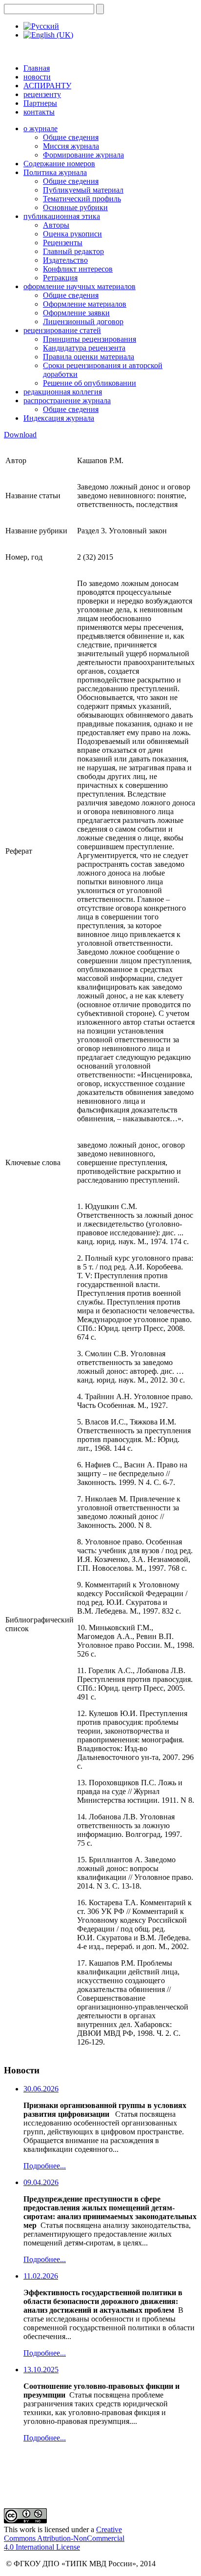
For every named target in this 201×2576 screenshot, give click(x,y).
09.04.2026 (41, 2182)
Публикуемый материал (83, 190)
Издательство (65, 260)
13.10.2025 (41, 2370)
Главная (37, 68)
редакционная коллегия (63, 392)
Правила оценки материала (89, 357)
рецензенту (42, 94)
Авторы (56, 225)
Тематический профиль (82, 199)
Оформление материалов (85, 304)
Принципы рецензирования (90, 339)
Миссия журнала (71, 146)
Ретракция (60, 278)
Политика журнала (55, 172)
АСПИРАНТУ (47, 86)
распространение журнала (67, 400)
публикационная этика (62, 216)
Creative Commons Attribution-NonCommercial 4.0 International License (64, 2538)
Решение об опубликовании (90, 383)
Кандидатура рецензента (84, 348)
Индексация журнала (59, 418)
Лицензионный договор (83, 322)
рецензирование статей (62, 330)
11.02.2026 (41, 2276)
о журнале (40, 128)
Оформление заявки (76, 313)
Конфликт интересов (78, 269)
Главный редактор (73, 251)
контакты (39, 112)
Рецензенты (63, 243)
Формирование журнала (83, 155)
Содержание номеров (59, 164)
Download (20, 435)
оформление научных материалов (80, 286)
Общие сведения (71, 137)
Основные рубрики (75, 207)
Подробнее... (45, 2166)
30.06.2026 (41, 2089)
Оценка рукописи (72, 234)
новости (37, 77)
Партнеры (40, 103)
